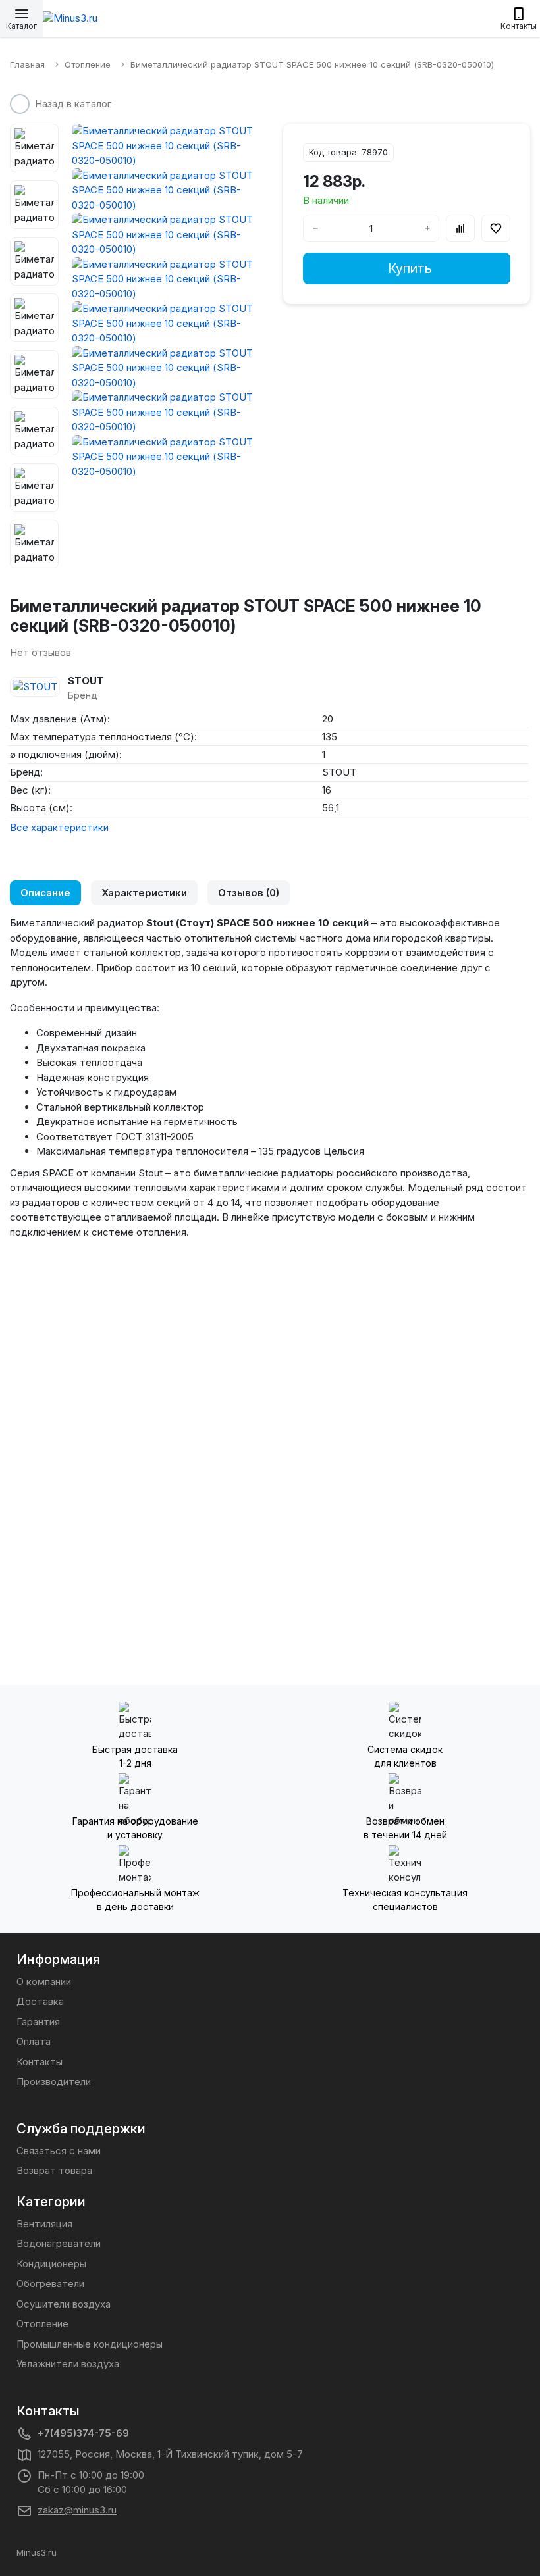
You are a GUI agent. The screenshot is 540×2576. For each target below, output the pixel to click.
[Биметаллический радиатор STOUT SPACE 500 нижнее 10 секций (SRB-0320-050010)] (164, 146)
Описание (45, 893)
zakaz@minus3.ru (77, 2510)
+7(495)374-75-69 (83, 2433)
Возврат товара (54, 2170)
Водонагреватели (59, 2243)
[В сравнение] (460, 228)
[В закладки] (496, 228)
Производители (54, 2082)
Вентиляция (44, 2224)
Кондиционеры (51, 2264)
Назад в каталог (73, 104)
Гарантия (38, 2022)
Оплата (34, 2041)
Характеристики (144, 893)
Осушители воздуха (64, 2304)
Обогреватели (50, 2284)
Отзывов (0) (249, 893)
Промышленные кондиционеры (90, 2344)
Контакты (40, 2062)
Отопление (42, 2324)
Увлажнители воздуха (68, 2364)
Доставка (40, 2001)
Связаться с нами (59, 2151)
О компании (44, 1982)
